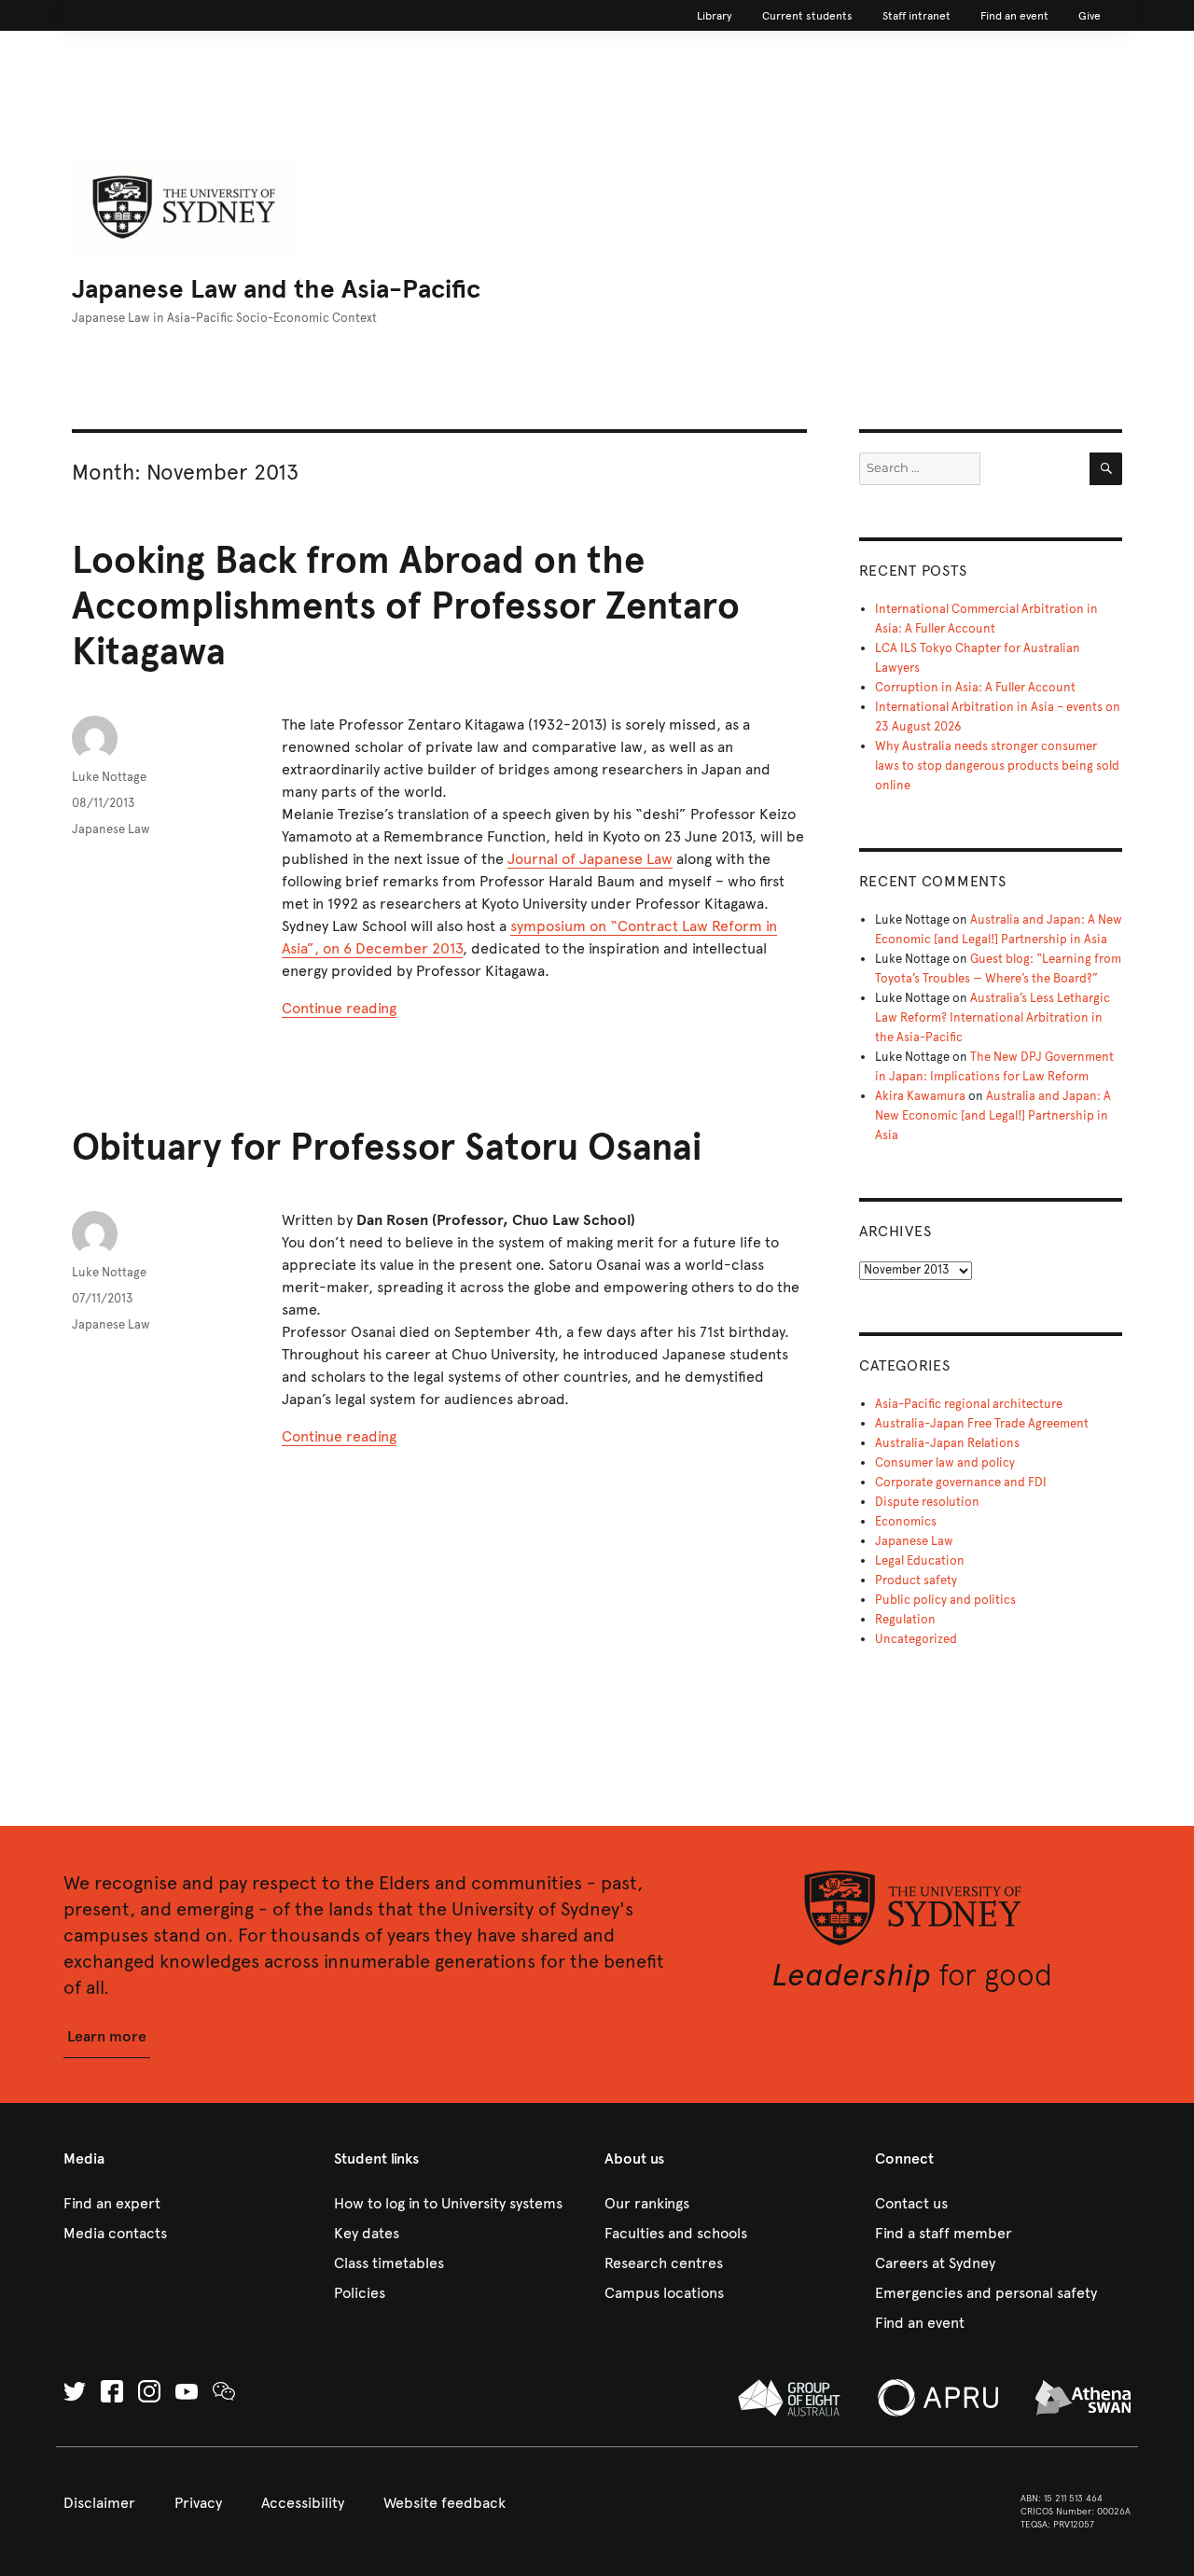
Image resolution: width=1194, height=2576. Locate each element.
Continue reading (339, 1008)
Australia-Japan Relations (947, 1443)
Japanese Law (111, 829)
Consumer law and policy (945, 1463)
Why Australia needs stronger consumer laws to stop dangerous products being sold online (997, 766)
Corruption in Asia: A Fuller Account (975, 688)
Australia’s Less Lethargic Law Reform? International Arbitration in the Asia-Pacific (993, 1018)
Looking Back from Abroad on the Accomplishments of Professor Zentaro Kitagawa (406, 606)
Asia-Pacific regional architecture (969, 1404)
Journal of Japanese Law (590, 859)
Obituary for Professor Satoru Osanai (387, 1147)
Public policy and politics (945, 1600)
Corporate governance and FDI (961, 1483)
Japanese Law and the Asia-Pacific (276, 289)
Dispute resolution (927, 1502)
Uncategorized (916, 1639)
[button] (107, 2037)
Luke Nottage (109, 777)
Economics (906, 1522)
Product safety (916, 1580)
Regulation (905, 1620)
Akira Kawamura (920, 1096)
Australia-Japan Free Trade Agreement (982, 1424)
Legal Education (920, 1561)
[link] (715, 16)
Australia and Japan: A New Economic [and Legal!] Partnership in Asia (993, 1116)
